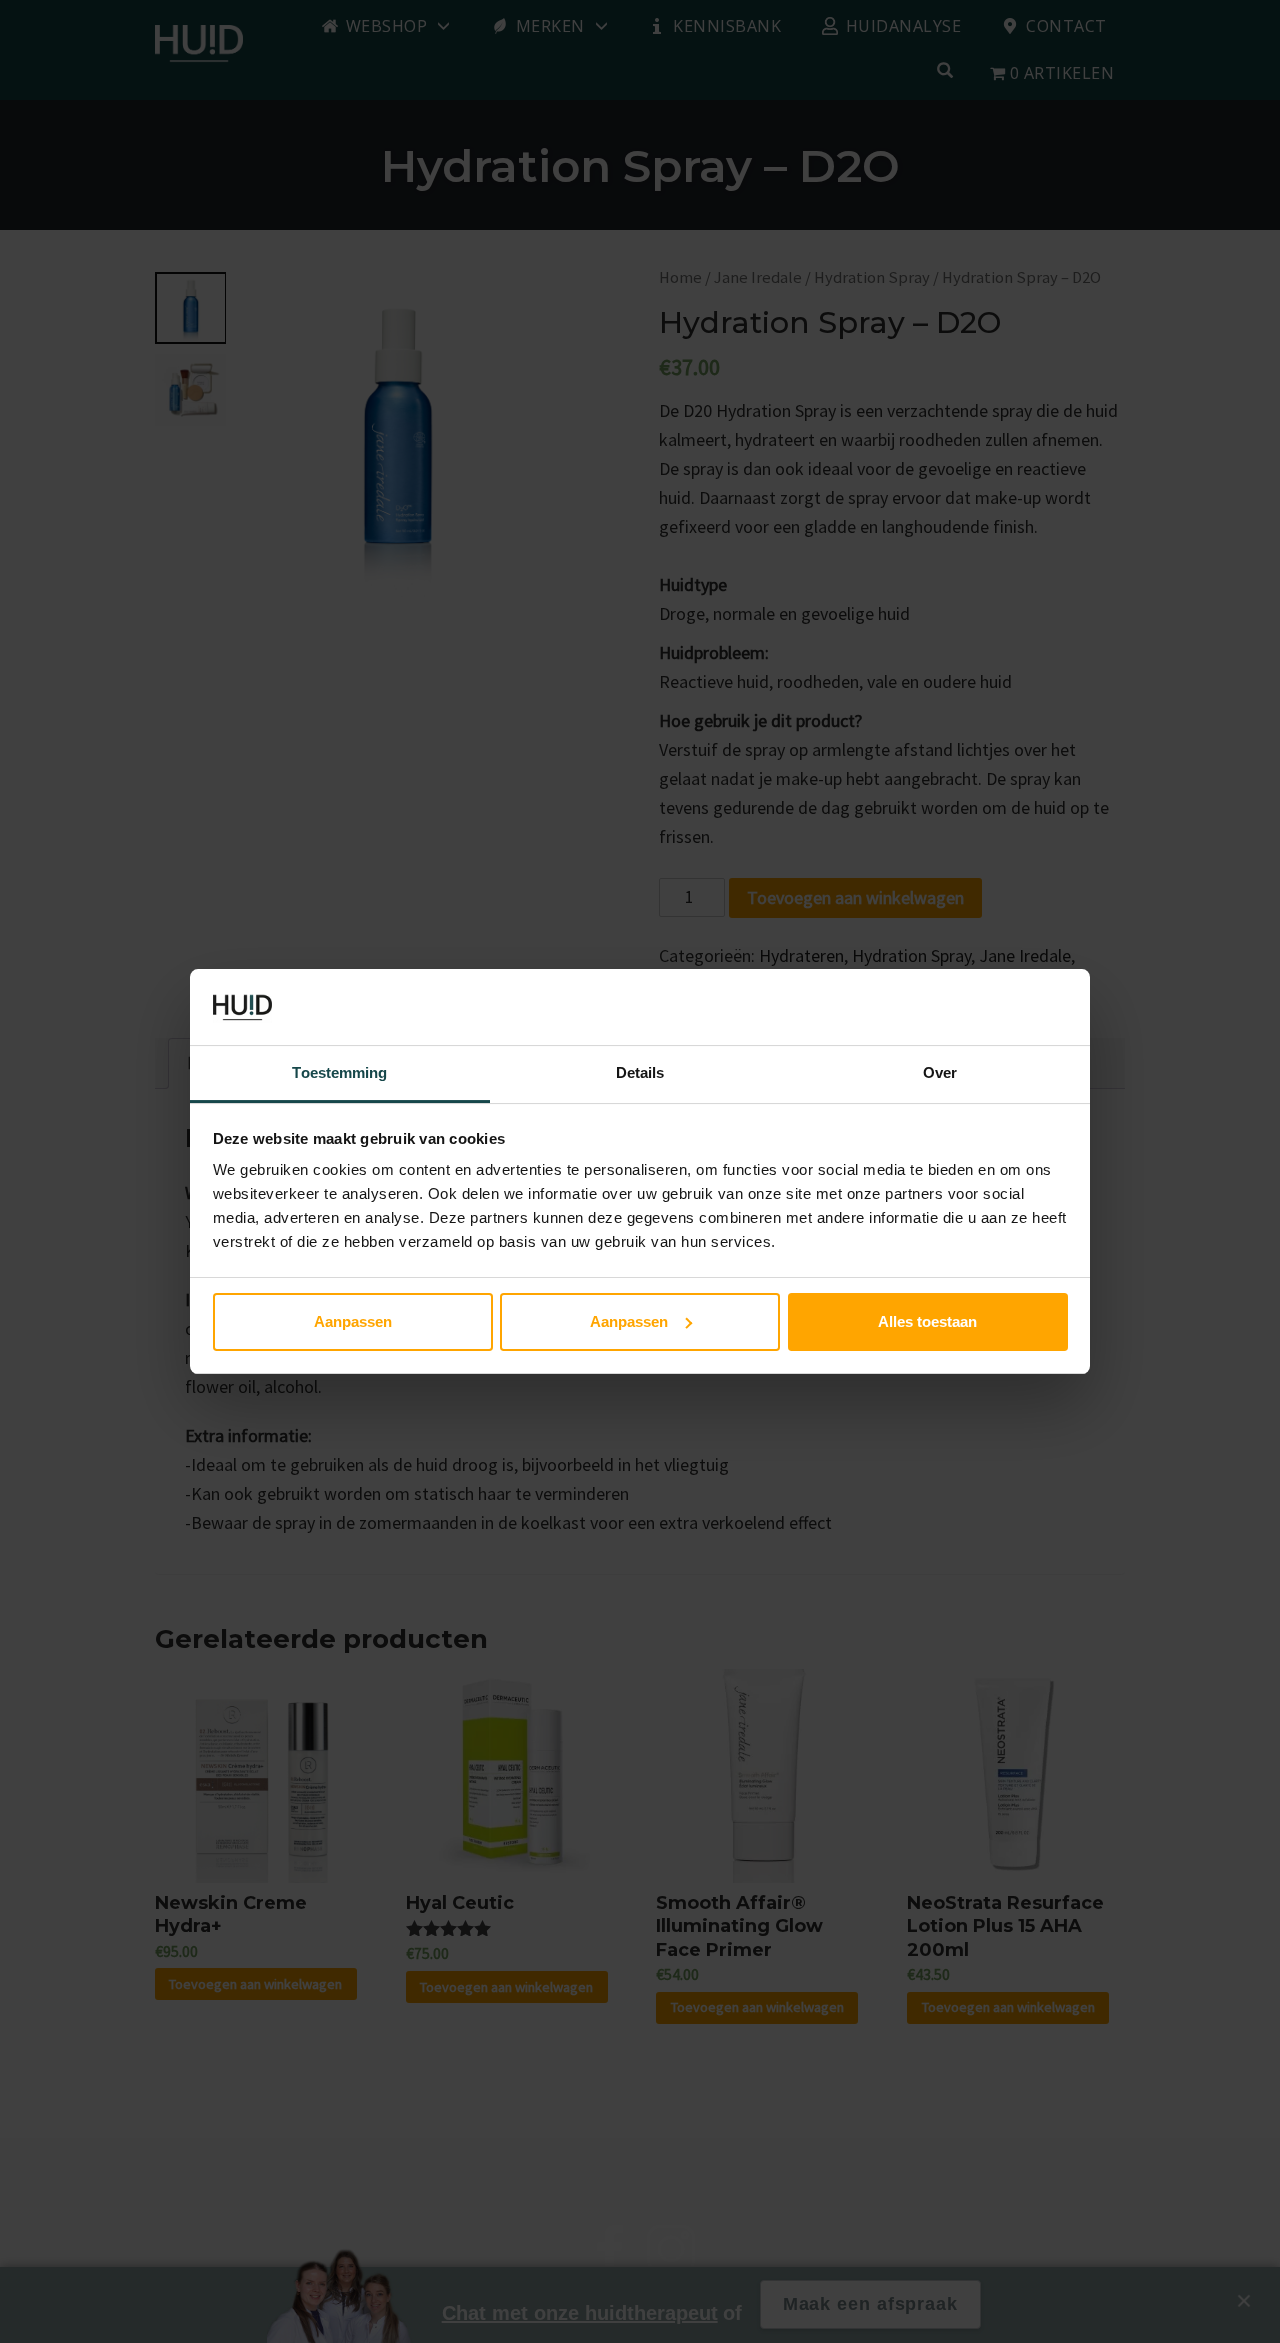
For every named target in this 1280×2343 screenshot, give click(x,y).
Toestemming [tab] (339, 1072)
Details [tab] (640, 1072)
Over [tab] (940, 1072)
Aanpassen (353, 1321)
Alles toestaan (927, 1321)
